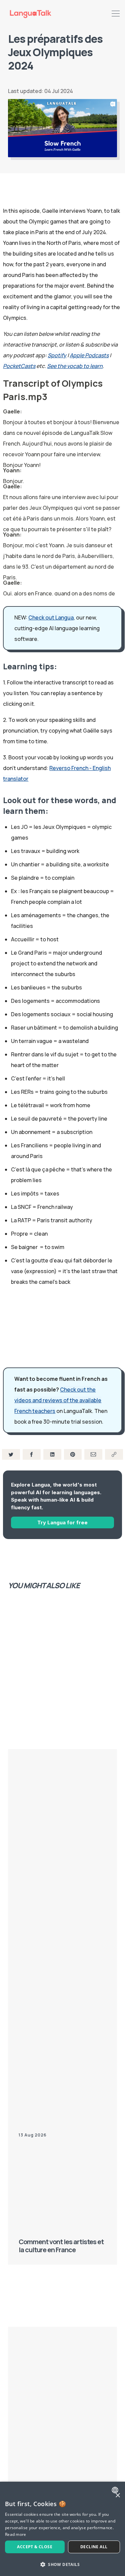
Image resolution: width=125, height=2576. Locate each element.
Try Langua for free (62, 1522)
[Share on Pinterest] (73, 1454)
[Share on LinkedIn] (52, 1454)
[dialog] (62, 2529)
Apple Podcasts (89, 355)
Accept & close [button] (35, 2547)
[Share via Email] (93, 1454)
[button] (62, 2564)
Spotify (57, 355)
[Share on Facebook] (32, 1454)
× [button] (117, 2496)
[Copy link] (114, 1454)
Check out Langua (51, 617)
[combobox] (116, 2490)
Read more (16, 2534)
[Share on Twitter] (11, 1454)
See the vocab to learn (75, 366)
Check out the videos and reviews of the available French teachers (58, 1400)
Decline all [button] (94, 2547)
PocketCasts (19, 366)
